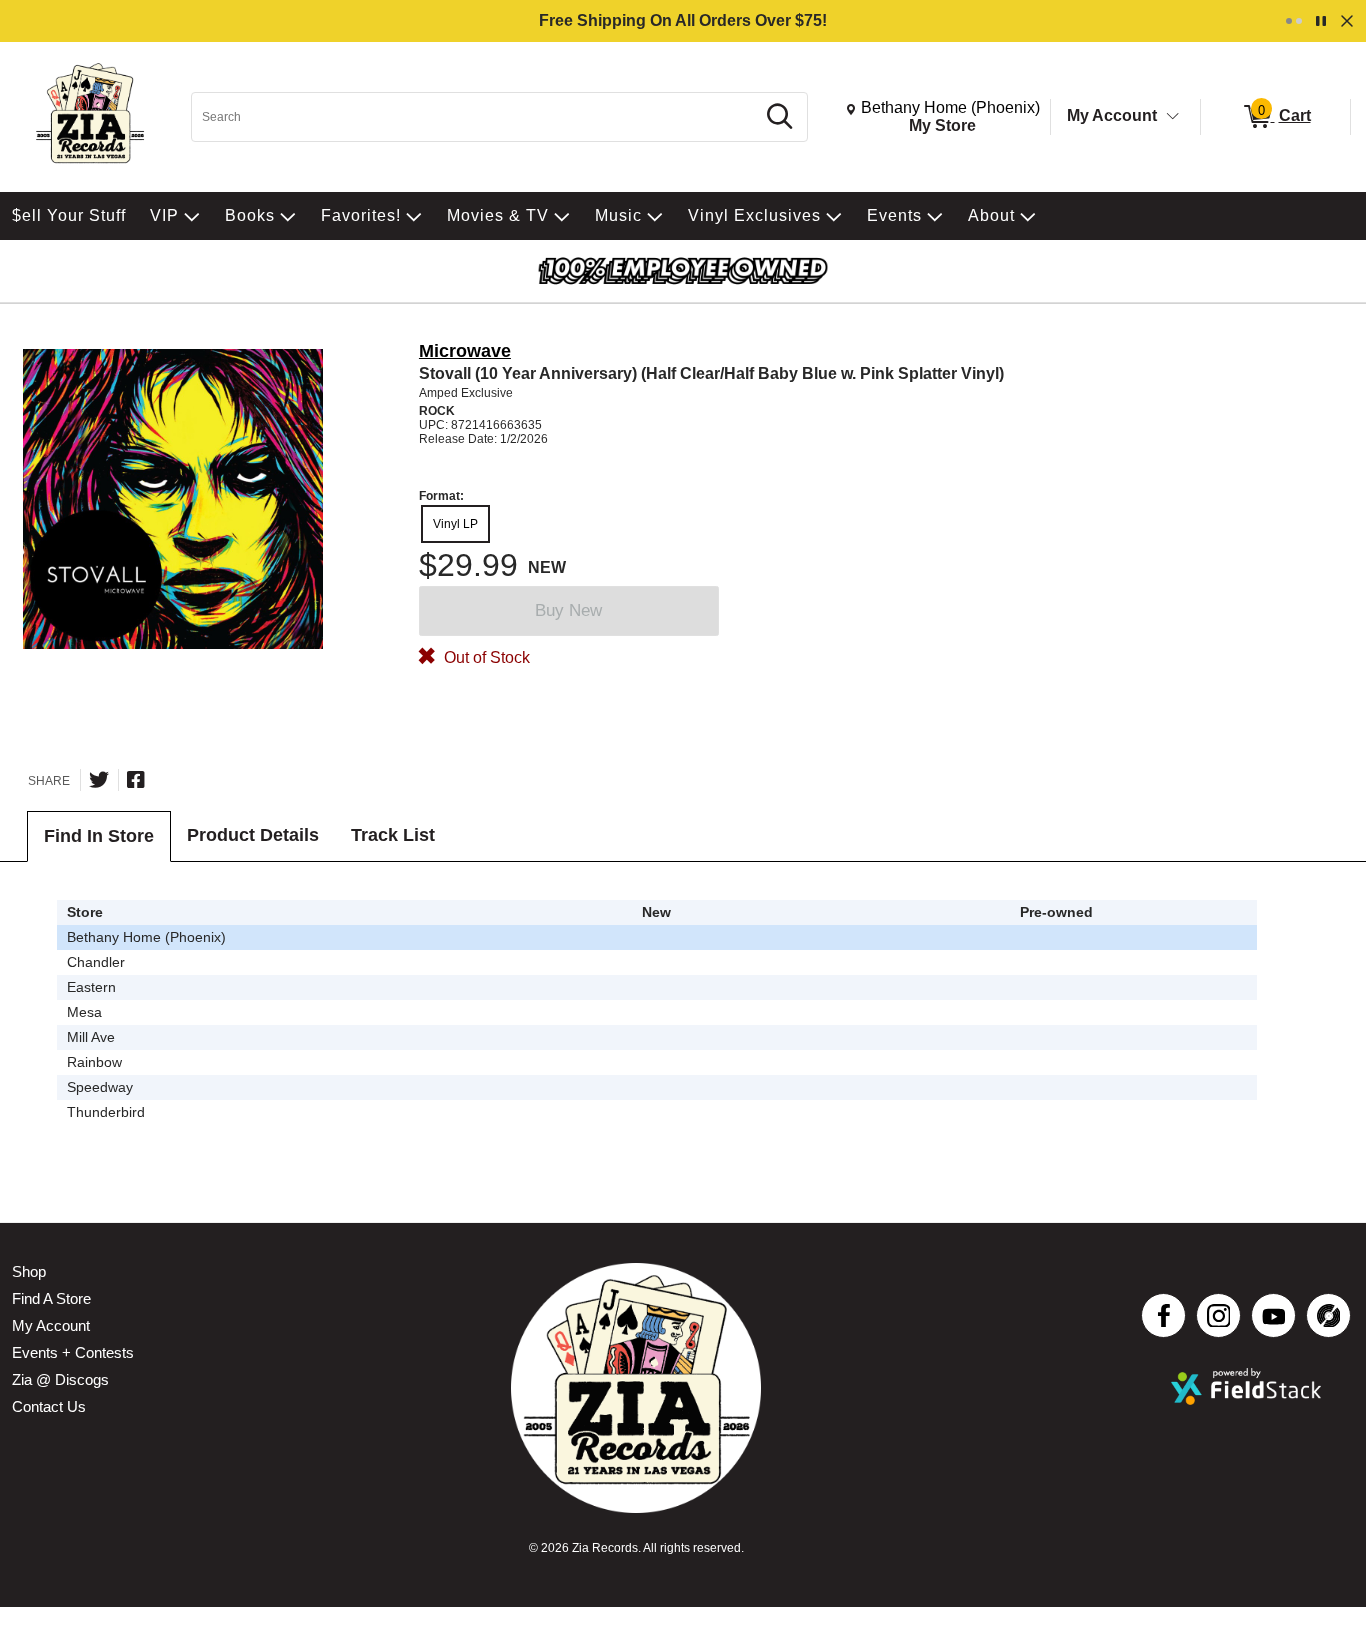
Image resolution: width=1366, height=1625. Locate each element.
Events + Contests (73, 1352)
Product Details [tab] (253, 835)
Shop (29, 1271)
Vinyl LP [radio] (455, 524)
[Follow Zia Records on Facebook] (1163, 1315)
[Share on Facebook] (136, 780)
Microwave (465, 351)
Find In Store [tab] (99, 836)
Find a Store (51, 1298)
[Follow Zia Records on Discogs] (1328, 1315)
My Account (1112, 115)
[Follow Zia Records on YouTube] (1273, 1315)
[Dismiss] (1347, 21)
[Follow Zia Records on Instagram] (1218, 1315)
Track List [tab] (393, 835)
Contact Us (49, 1406)
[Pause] (1321, 21)
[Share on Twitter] (99, 780)
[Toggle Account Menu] (1173, 117)
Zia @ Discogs (60, 1379)
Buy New (568, 610)
